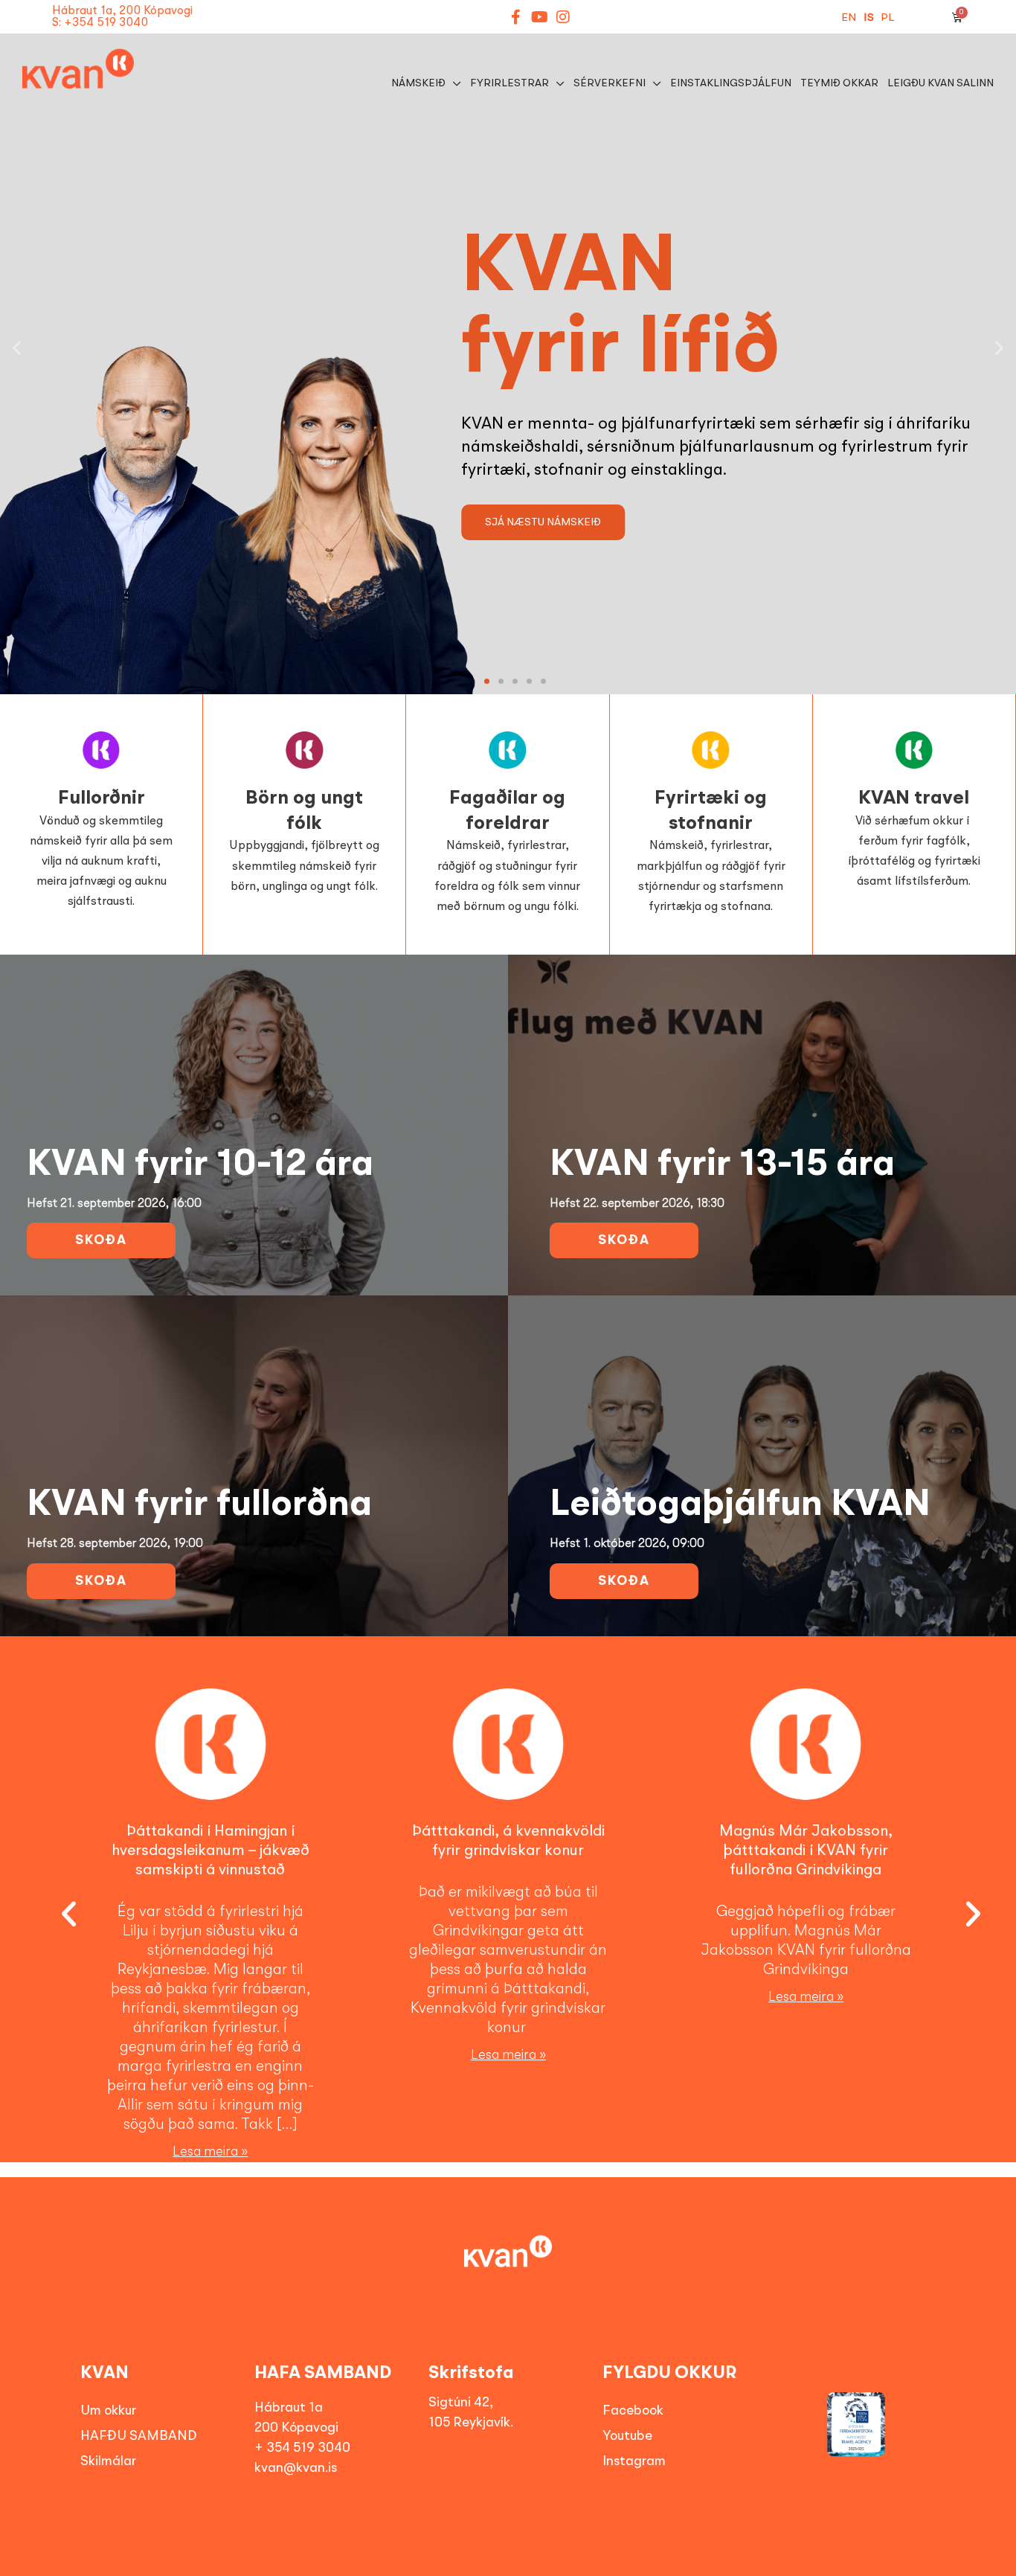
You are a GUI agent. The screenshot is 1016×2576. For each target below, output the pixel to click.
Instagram (634, 2461)
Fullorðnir (102, 798)
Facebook (633, 2411)
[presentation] (58, 1915)
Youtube (627, 2436)
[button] (17, 347)
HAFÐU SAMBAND (139, 2436)
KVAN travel (914, 798)
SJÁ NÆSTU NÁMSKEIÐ (543, 522)
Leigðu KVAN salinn (941, 83)
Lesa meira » (210, 2152)
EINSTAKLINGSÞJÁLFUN (731, 83)
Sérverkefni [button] (610, 83)
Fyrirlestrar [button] (509, 83)
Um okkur (108, 2411)
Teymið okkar (839, 83)
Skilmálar (108, 2461)
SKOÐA (101, 1240)
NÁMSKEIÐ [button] (418, 83)
